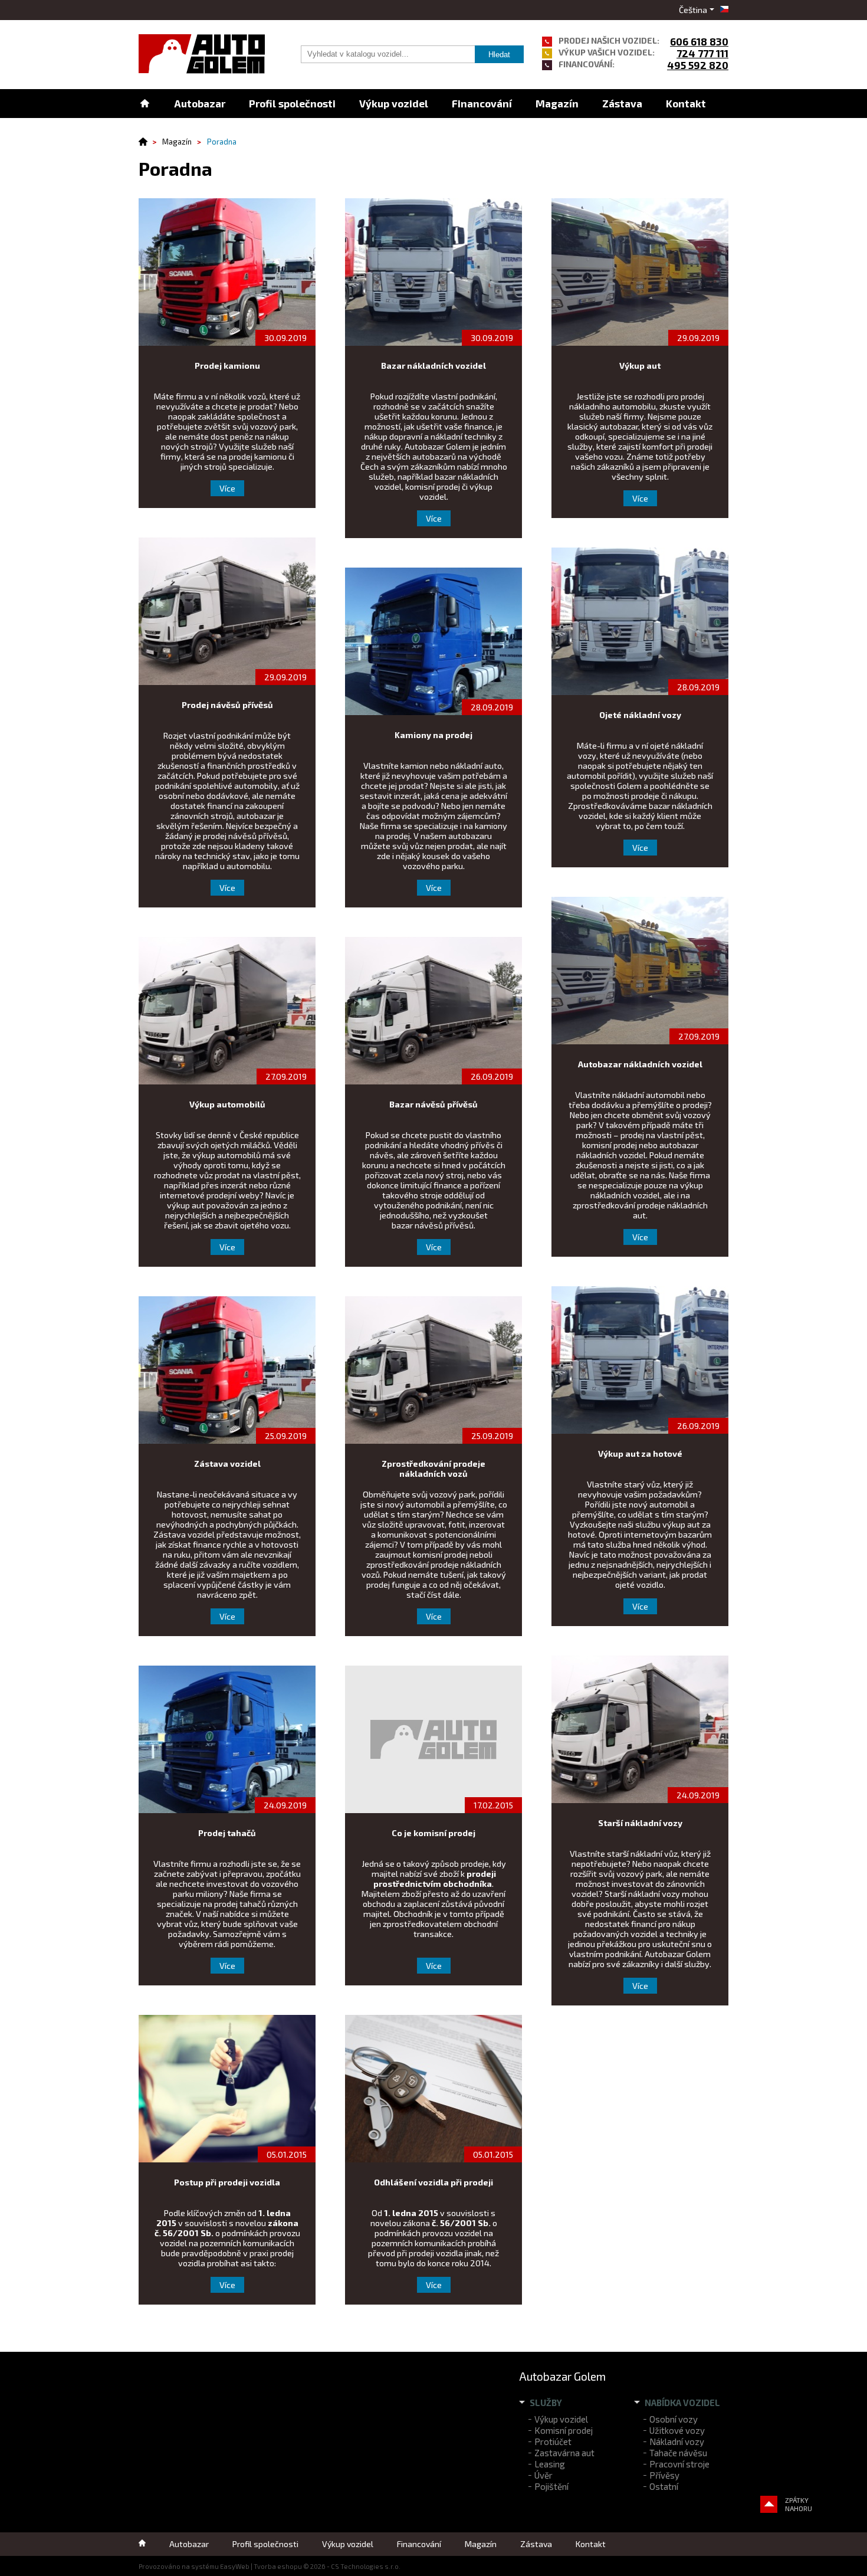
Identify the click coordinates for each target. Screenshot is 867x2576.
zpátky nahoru (799, 2504)
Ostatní (664, 2486)
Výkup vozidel (394, 103)
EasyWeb (235, 2566)
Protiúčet (553, 2441)
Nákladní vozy (677, 2441)
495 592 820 (698, 65)
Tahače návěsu (678, 2453)
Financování (482, 103)
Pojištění (551, 2486)
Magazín (557, 103)
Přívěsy (664, 2475)
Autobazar (200, 103)
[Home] (147, 142)
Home (144, 104)
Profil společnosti (292, 103)
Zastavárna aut (564, 2453)
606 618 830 (699, 41)
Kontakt (686, 103)
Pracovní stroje (679, 2464)
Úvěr (543, 2475)
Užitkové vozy (677, 2430)
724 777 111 (702, 53)
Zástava (622, 103)
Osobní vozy (674, 2419)
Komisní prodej (564, 2430)
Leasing (550, 2464)
